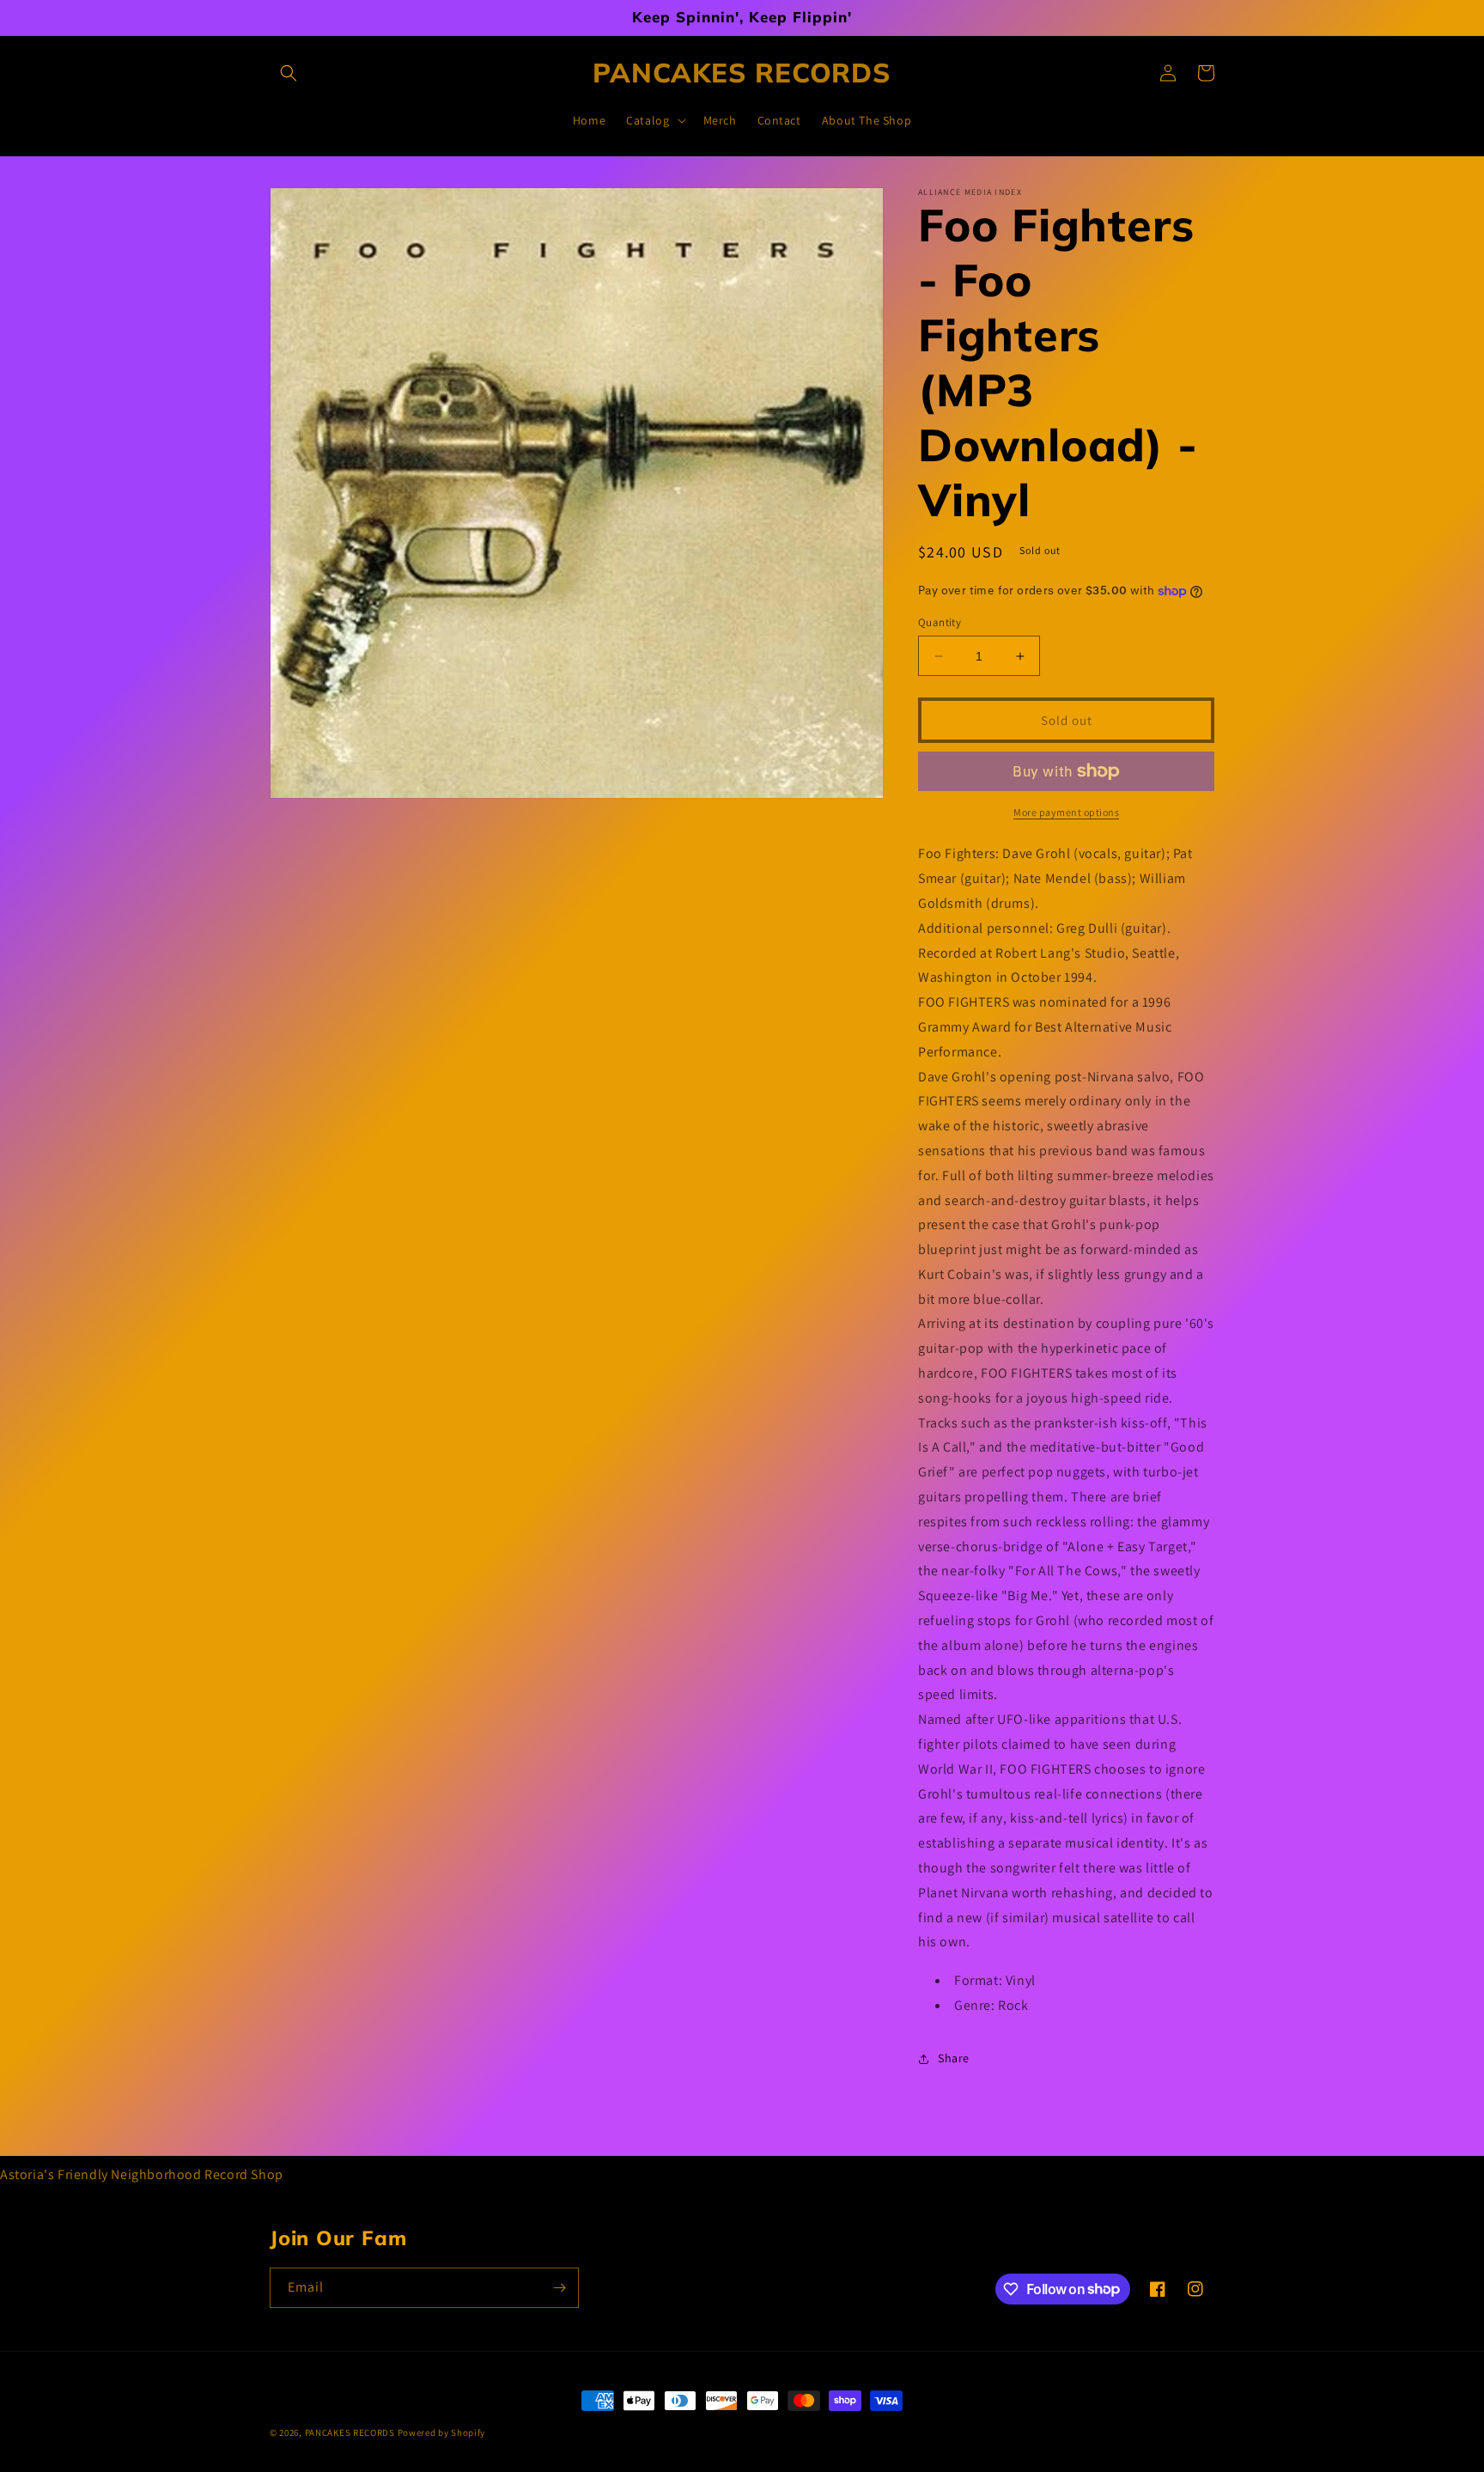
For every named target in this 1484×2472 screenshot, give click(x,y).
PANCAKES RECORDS (350, 2432)
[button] (289, 73)
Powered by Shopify (442, 2432)
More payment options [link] (1066, 812)
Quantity (940, 622)
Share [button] (954, 2058)
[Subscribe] (559, 2288)
